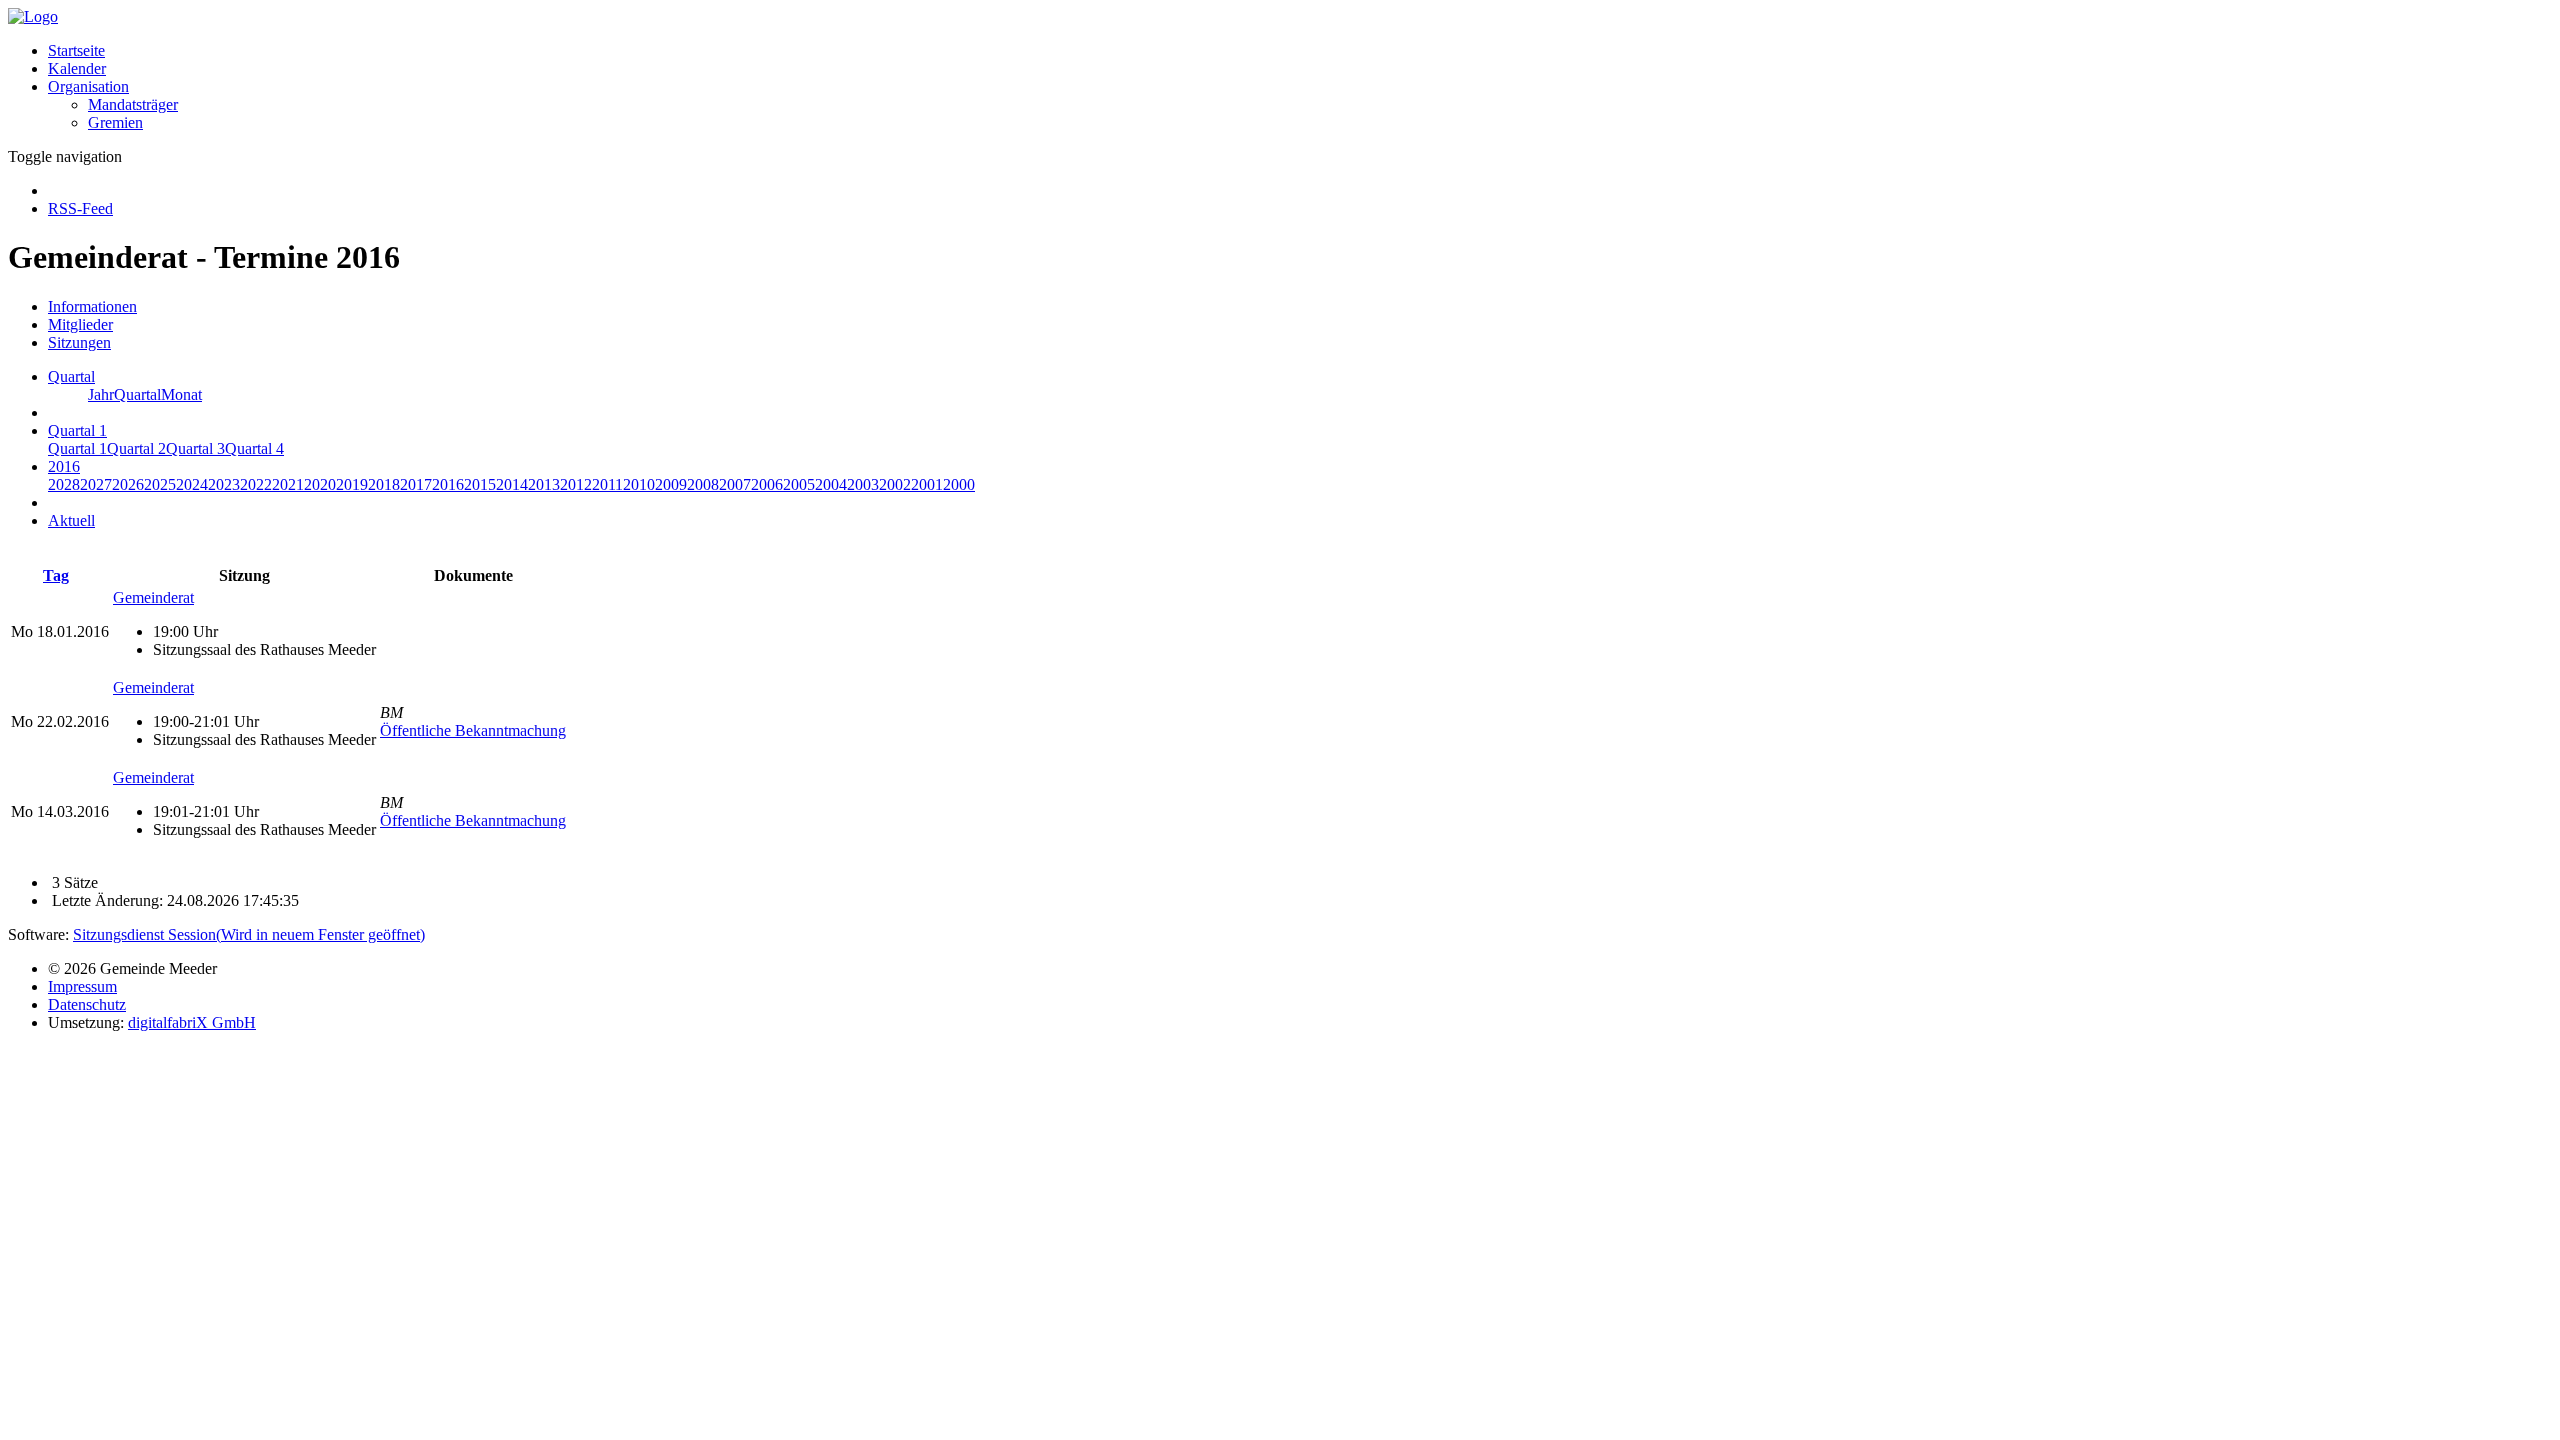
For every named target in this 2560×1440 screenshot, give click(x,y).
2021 (288, 484)
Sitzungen (79, 342)
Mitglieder (80, 324)
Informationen (92, 306)
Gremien (115, 122)
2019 (352, 484)
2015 (480, 484)
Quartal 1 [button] (77, 430)
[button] (88, 86)
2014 (512, 484)
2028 (64, 484)
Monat (181, 394)
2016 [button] (64, 466)
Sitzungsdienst (249, 934)
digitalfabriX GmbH (192, 1022)
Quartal (137, 394)
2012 (576, 484)
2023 (224, 484)
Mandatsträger (133, 104)
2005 (799, 484)
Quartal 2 (136, 448)
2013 (544, 484)
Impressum (82, 986)
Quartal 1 (77, 448)
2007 (735, 484)
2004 (831, 484)
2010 (639, 484)
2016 (448, 484)
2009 (671, 484)
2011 (607, 484)
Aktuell (71, 520)
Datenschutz (87, 1004)
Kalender (77, 68)
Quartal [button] (71, 376)
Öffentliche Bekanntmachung (473, 730)
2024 (192, 484)
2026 (128, 484)
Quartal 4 (254, 448)
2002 (895, 484)
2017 (416, 484)
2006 (767, 484)
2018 (384, 484)
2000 (959, 484)
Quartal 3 (195, 448)
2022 (256, 484)
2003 (863, 484)
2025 (160, 484)
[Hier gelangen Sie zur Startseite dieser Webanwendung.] (33, 16)
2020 (320, 484)
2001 (927, 484)
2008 (703, 484)
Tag (56, 575)
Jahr (101, 394)
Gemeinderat (153, 597)
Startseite (76, 50)
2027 (96, 484)
